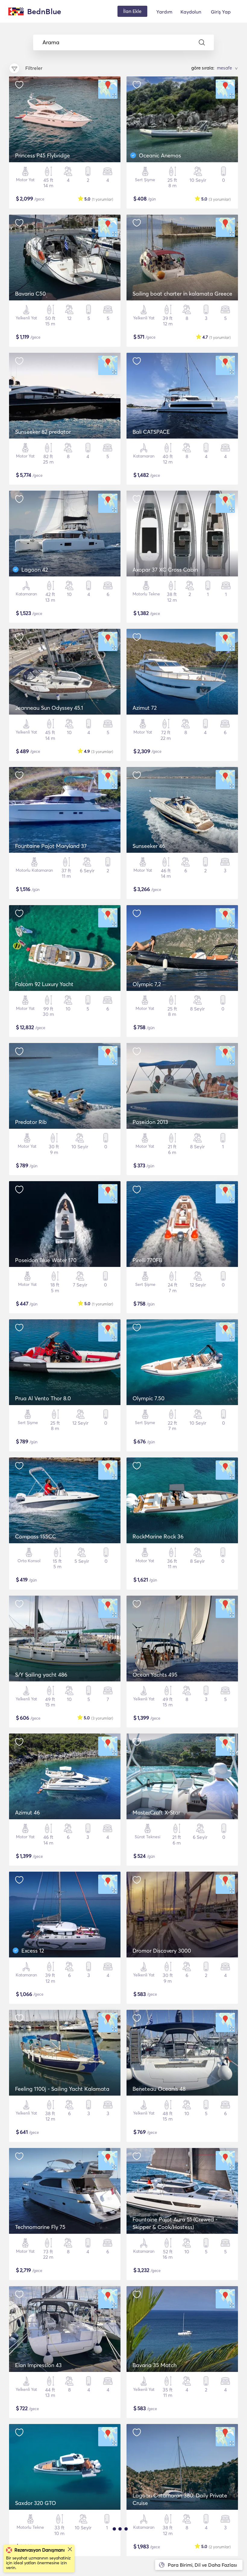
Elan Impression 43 (38, 2365)
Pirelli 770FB (147, 1260)
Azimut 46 (27, 1813)
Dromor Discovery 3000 (162, 1951)
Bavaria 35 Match (155, 2365)
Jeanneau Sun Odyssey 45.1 (49, 708)
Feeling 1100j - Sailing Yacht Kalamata (62, 2089)
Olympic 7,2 (147, 984)
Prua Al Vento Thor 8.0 (43, 1398)
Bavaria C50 (30, 294)
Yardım (164, 12)
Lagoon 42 (35, 570)
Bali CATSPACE (151, 432)
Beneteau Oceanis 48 (159, 2089)
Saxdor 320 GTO (36, 2503)
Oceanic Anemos (160, 155)
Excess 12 (33, 1951)
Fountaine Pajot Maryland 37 (51, 846)
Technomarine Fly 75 (40, 2227)
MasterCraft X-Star (156, 1813)
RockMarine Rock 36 (158, 1536)
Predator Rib (31, 1122)
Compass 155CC (36, 1536)
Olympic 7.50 (149, 1398)
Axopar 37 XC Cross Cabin (165, 570)
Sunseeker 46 (149, 846)
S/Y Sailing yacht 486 (41, 1675)
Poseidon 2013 (150, 1122)
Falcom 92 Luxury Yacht (44, 984)
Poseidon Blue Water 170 (46, 1260)
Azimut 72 (145, 708)
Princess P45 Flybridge (42, 155)
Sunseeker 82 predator (43, 432)
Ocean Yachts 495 (155, 1675)
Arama (51, 42)
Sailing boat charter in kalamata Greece (182, 294)
